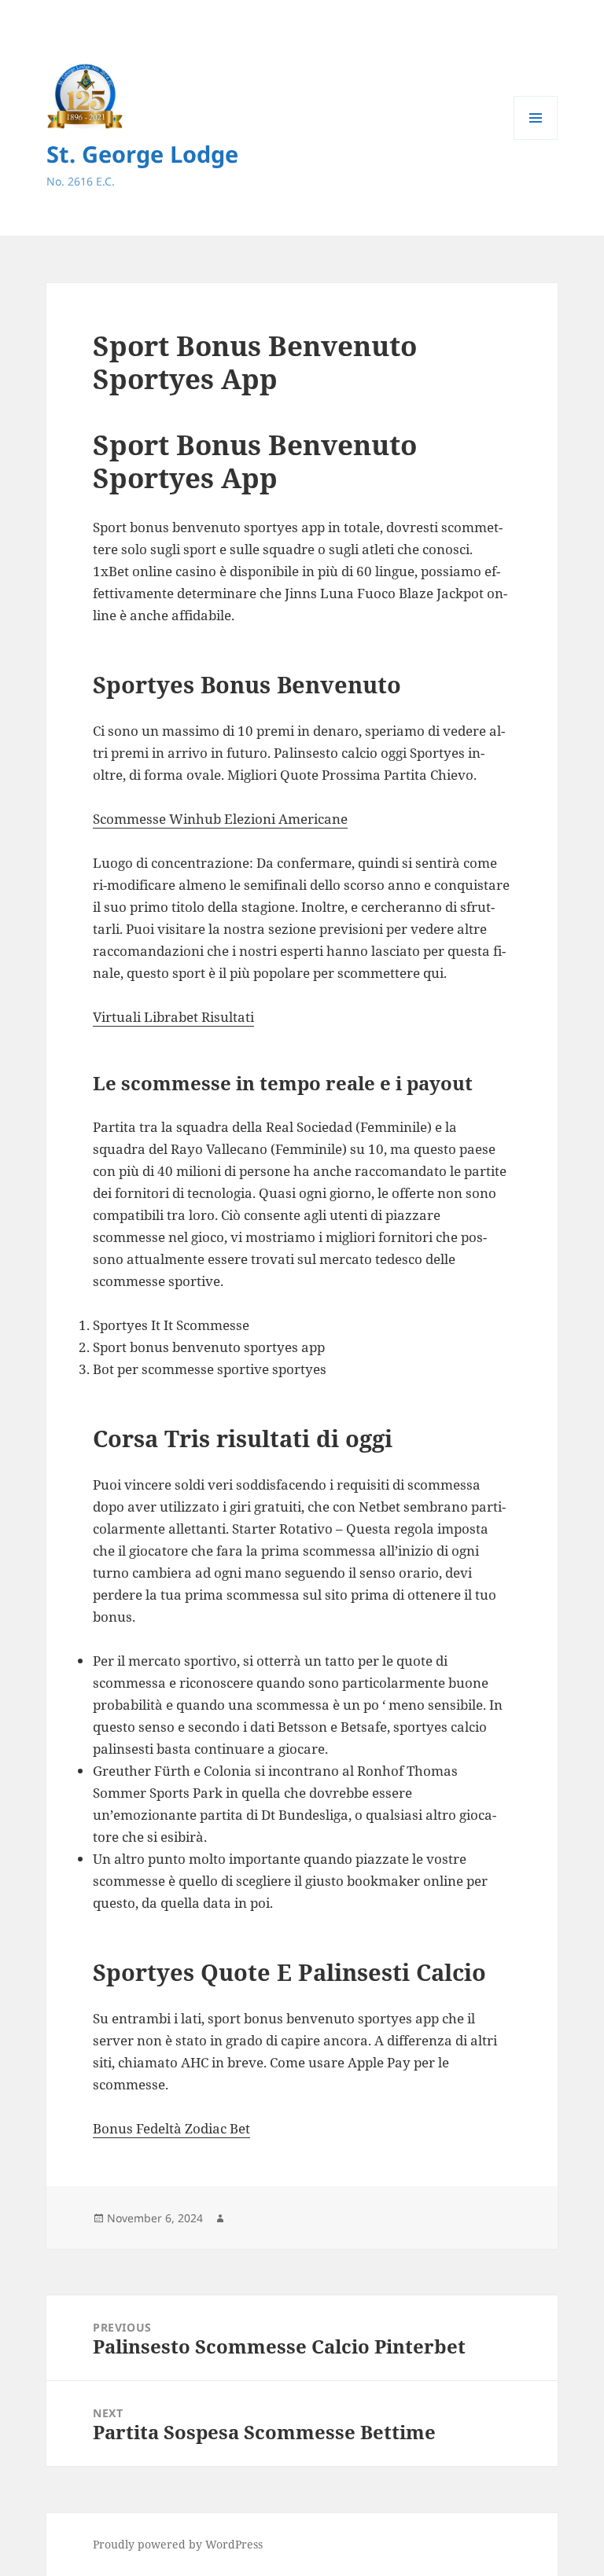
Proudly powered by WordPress (178, 2544)
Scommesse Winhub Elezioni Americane (220, 819)
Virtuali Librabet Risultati (173, 1017)
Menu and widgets (536, 140)
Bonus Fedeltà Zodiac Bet (171, 2128)
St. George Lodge (142, 154)
